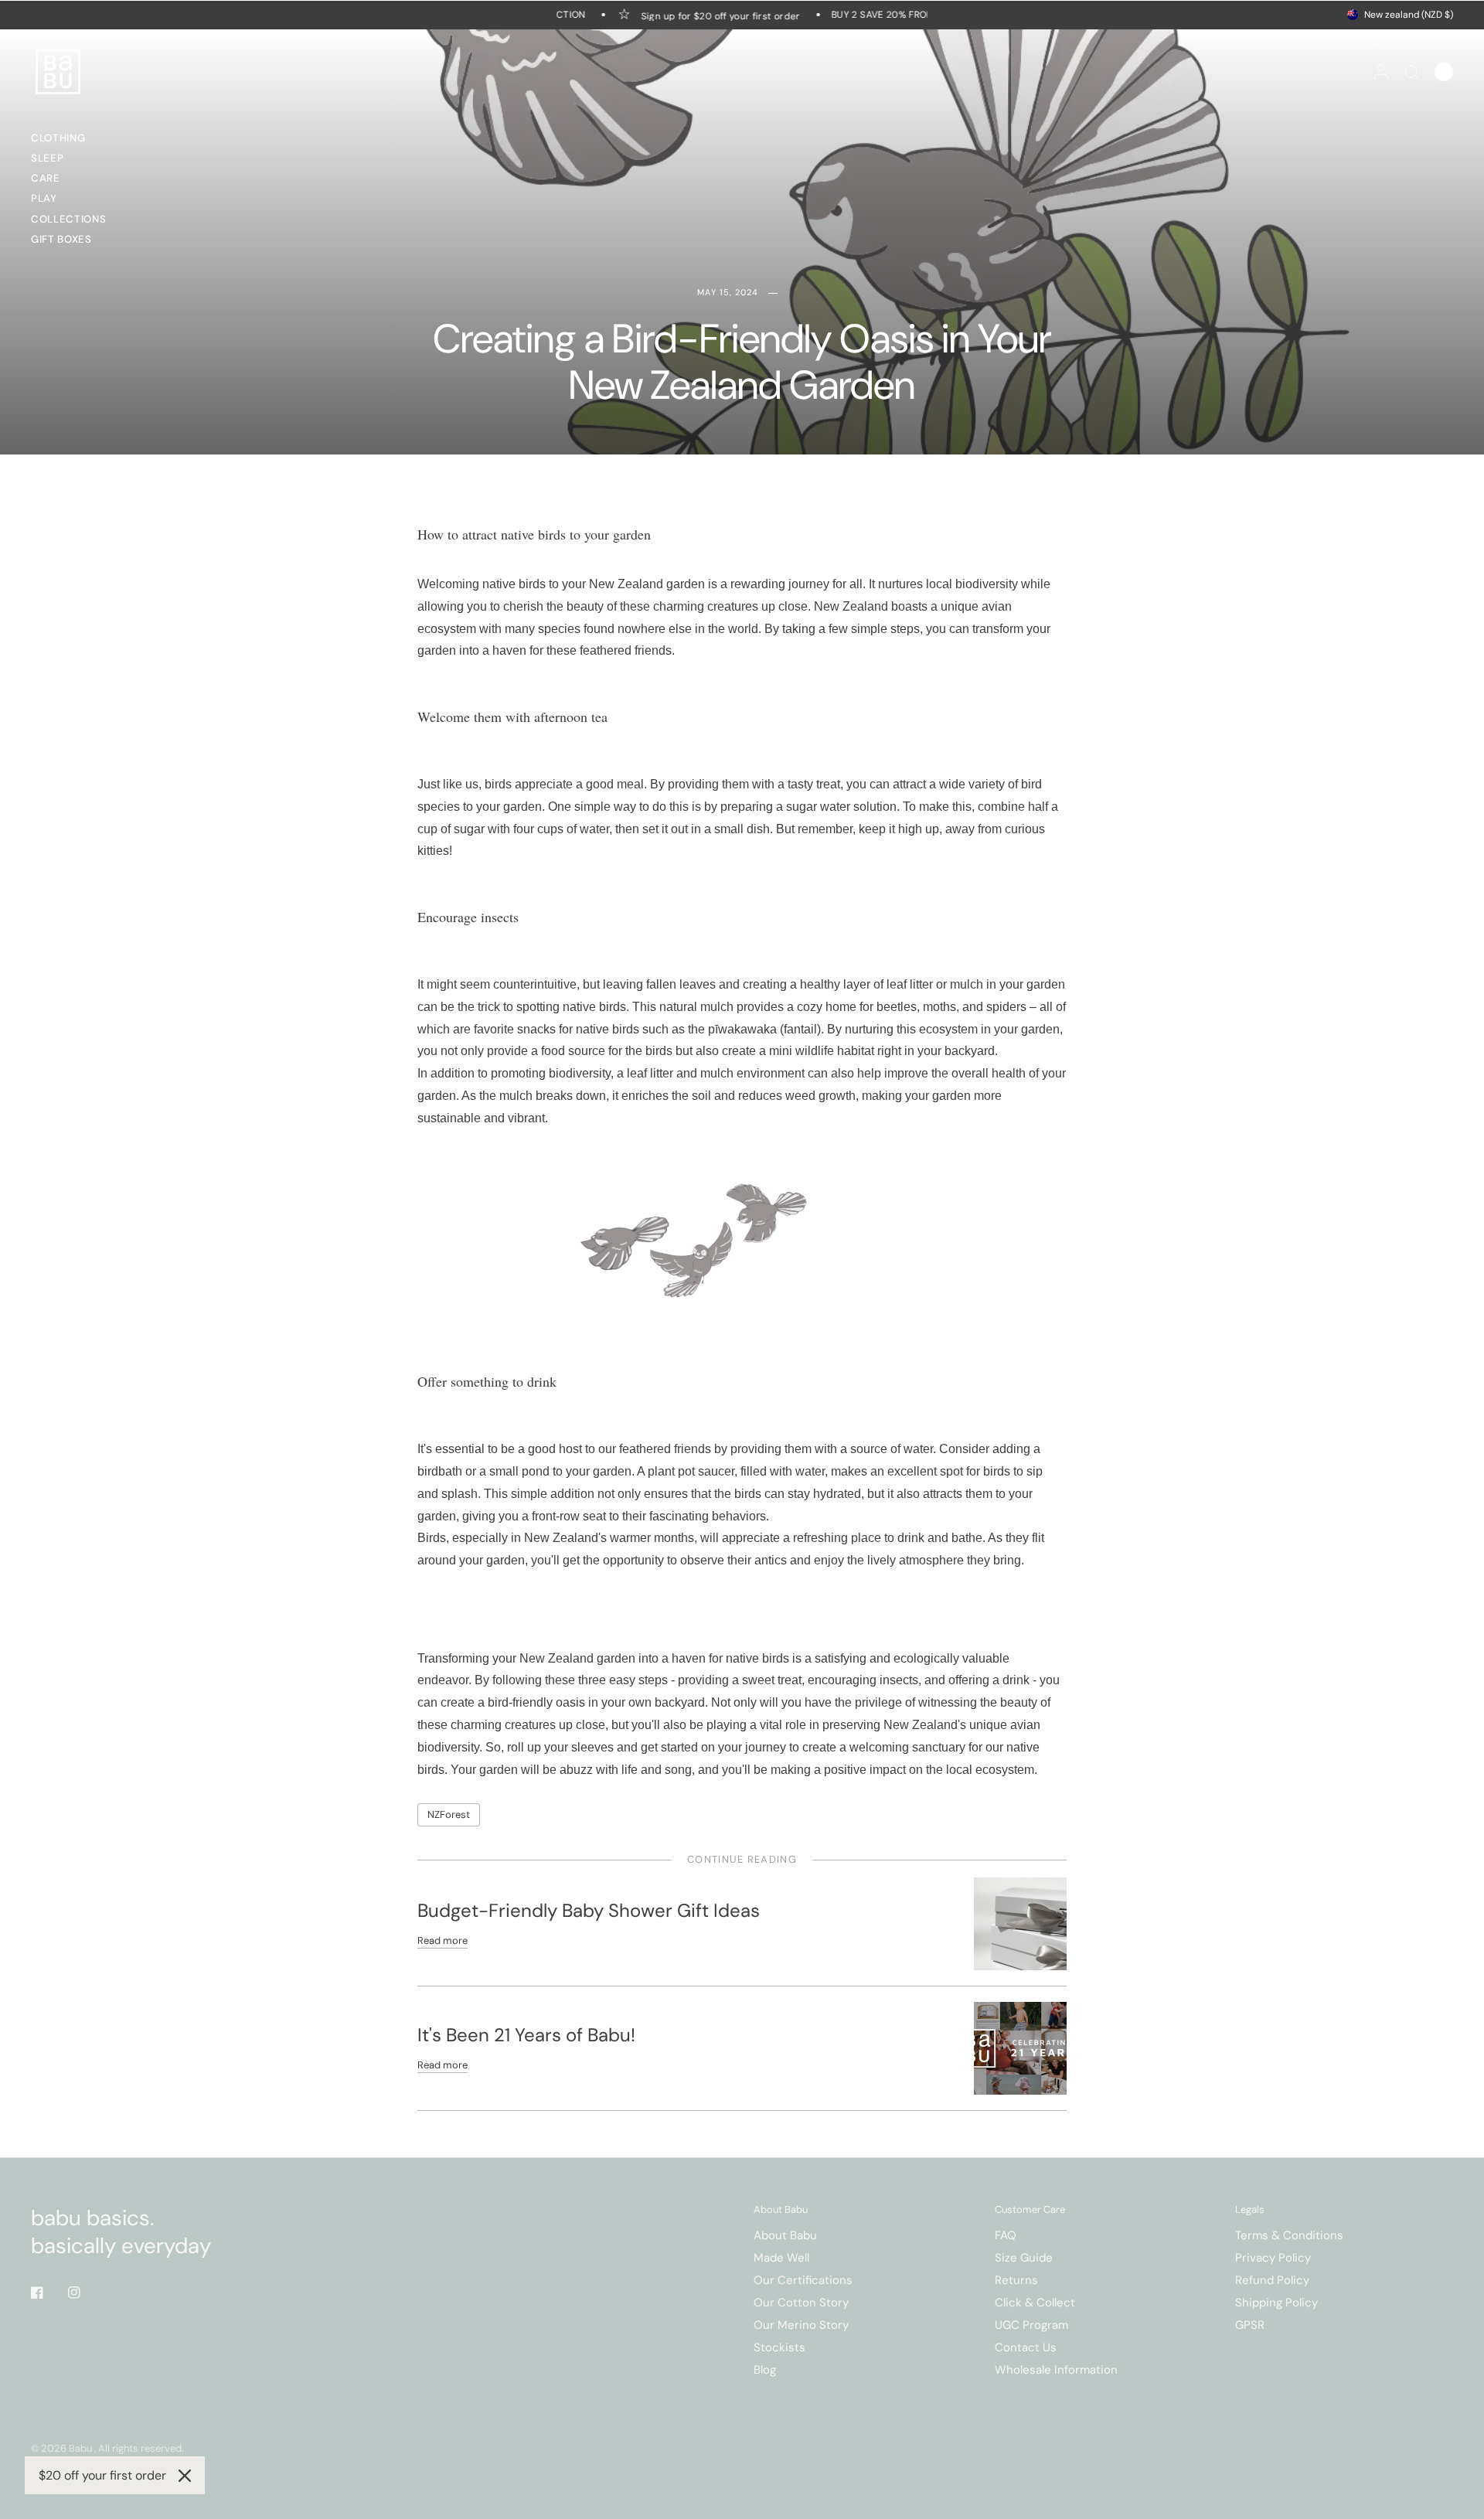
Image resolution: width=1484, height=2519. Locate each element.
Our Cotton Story (801, 2303)
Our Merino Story (801, 2325)
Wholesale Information (1056, 2370)
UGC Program (1031, 2325)
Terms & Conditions (1289, 2235)
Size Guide (1024, 2258)
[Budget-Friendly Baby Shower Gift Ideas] (1020, 1923)
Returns (1016, 2280)
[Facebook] (48, 2293)
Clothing (58, 138)
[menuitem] (73, 140)
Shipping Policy (1276, 2303)
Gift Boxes (61, 239)
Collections (68, 219)
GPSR (1250, 2325)
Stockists (779, 2347)
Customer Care (1030, 2209)
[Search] (1412, 72)
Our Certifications (803, 2280)
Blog (765, 2370)
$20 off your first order (102, 2475)
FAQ (1006, 2235)
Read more (442, 1940)
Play (44, 198)
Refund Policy (1272, 2280)
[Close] (185, 2476)
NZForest (449, 1814)
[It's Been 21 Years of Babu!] (1020, 2048)
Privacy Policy (1273, 2258)
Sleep (47, 158)
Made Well (781, 2258)
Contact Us (1026, 2347)
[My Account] (1381, 72)
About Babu (781, 2209)
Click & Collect (1035, 2303)
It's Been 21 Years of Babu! (526, 2035)
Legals (1250, 2209)
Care (46, 178)
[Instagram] (85, 2293)
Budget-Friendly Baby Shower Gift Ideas (589, 1910)
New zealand (1409, 15)
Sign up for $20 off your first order (706, 15)
